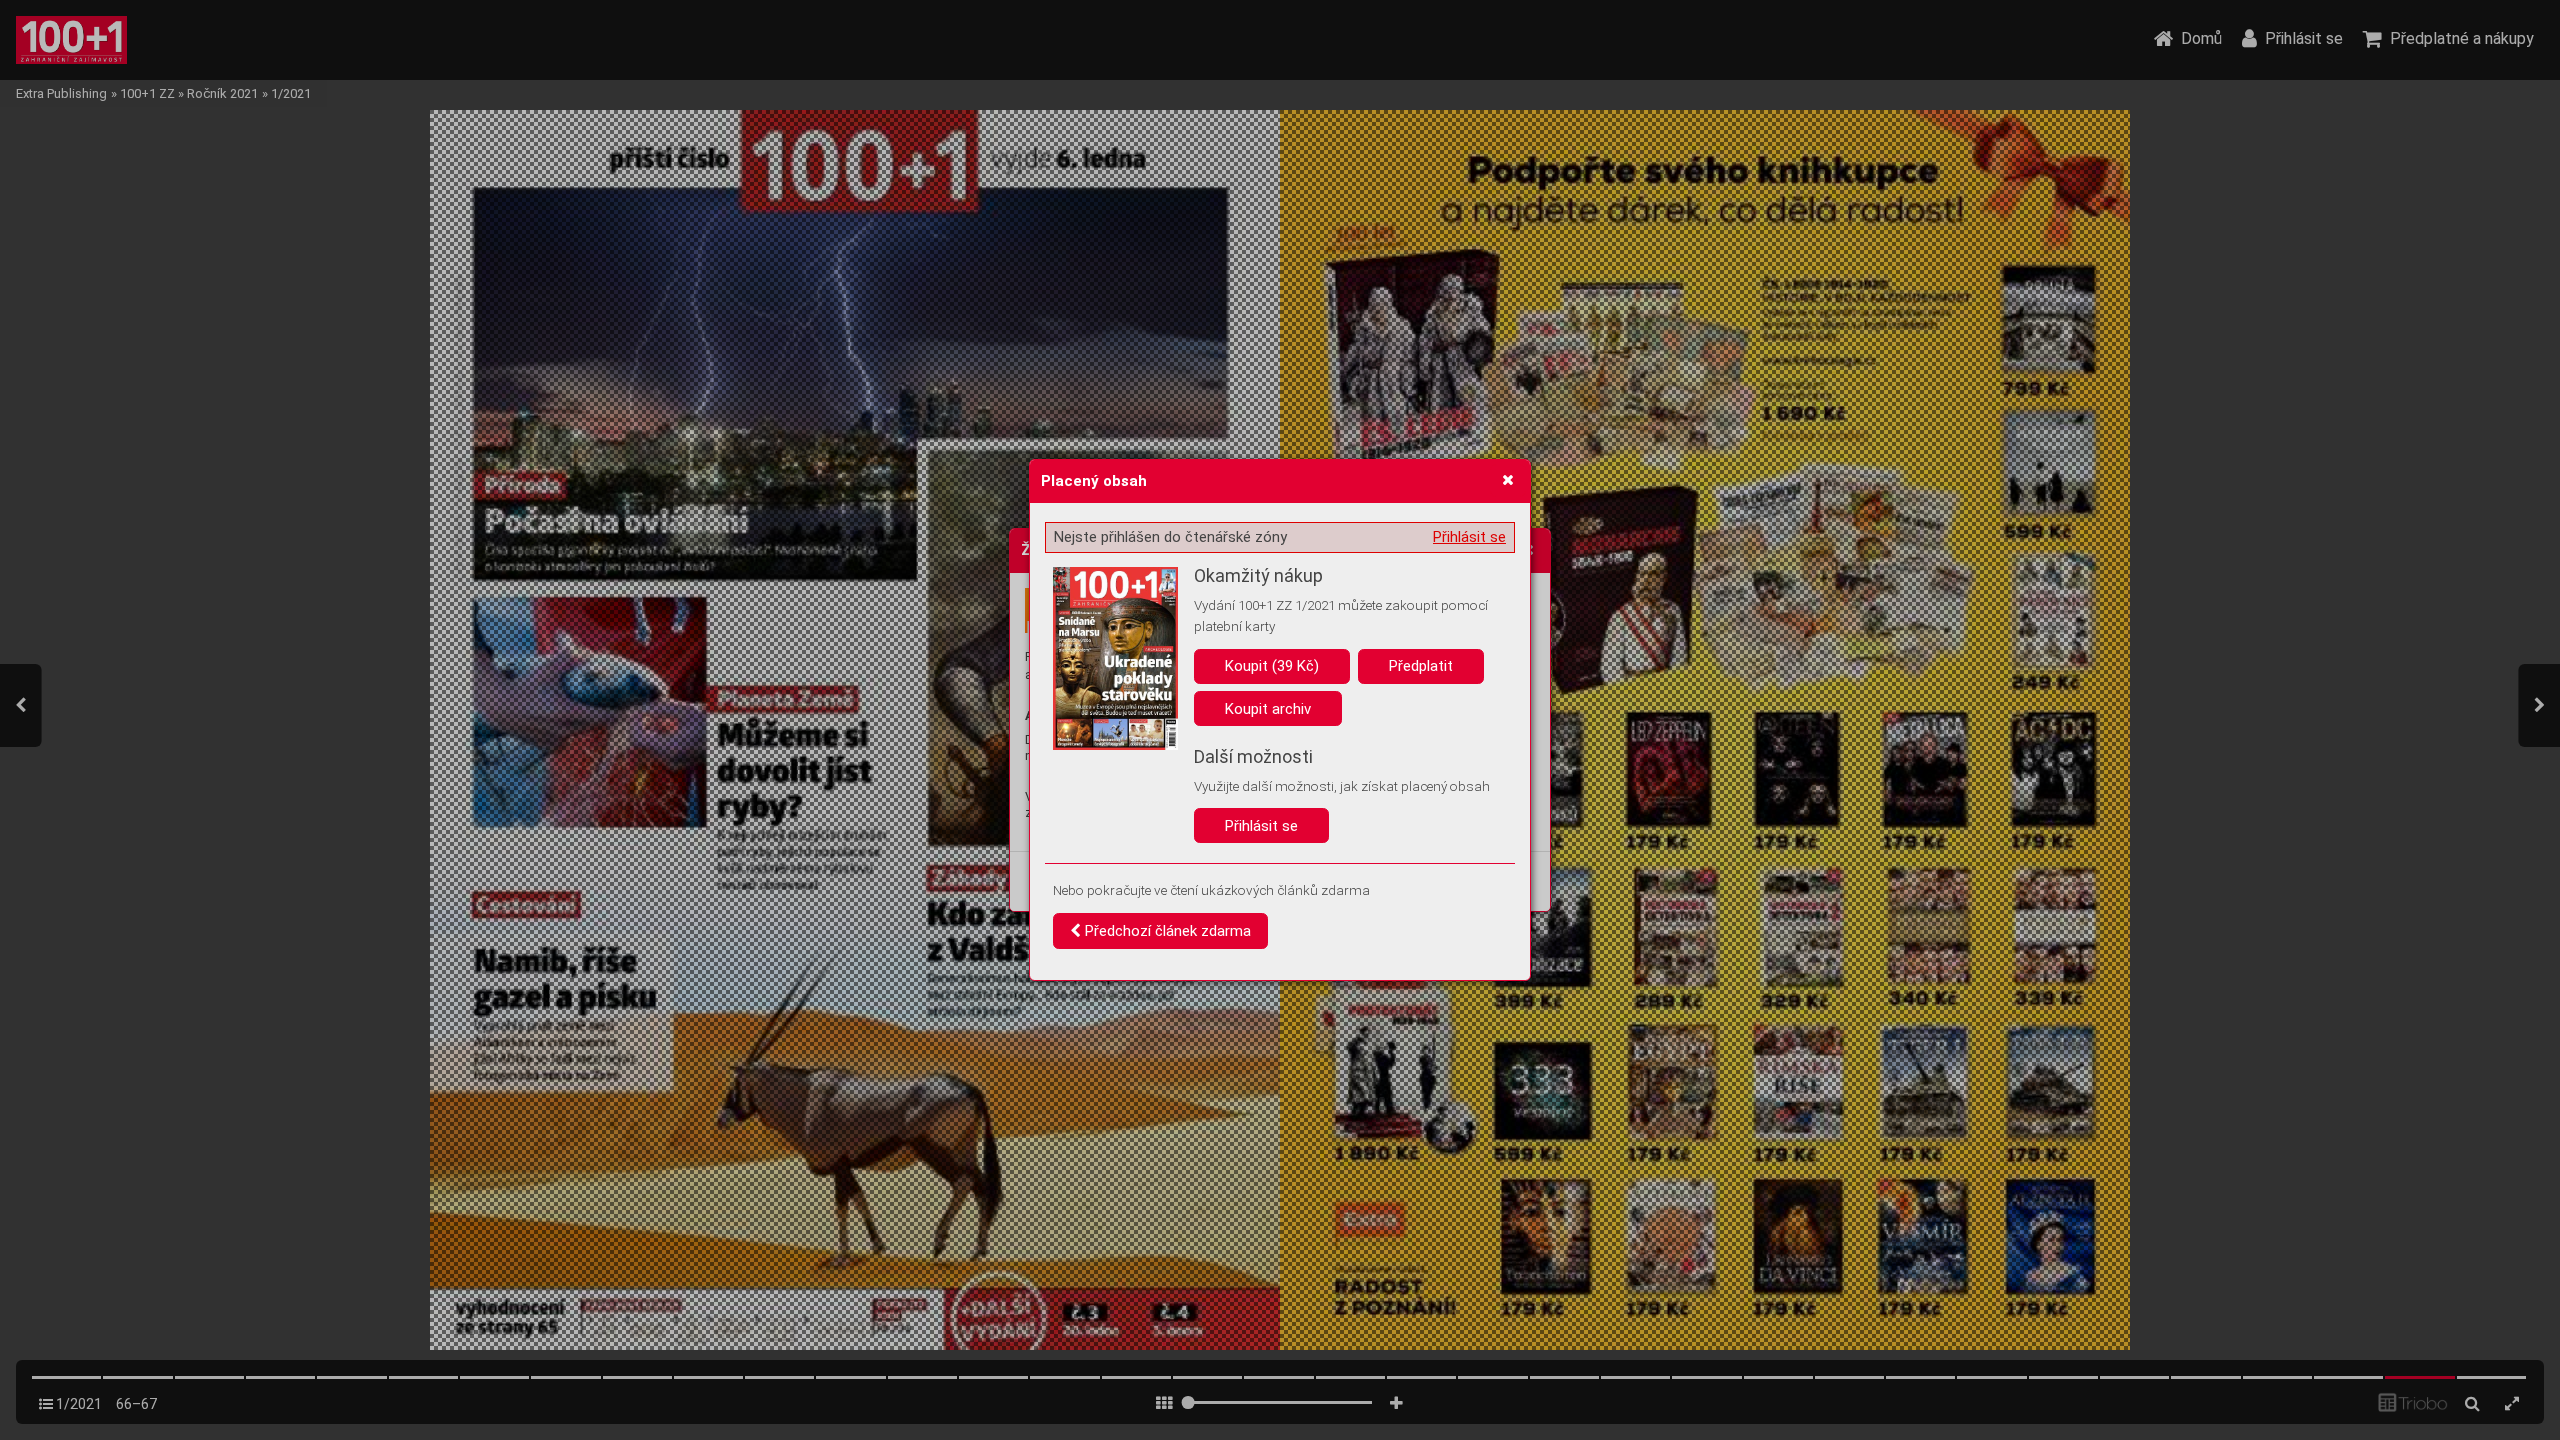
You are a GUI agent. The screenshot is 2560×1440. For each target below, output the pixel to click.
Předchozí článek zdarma (1166, 931)
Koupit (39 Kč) (1272, 666)
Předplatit (1421, 666)
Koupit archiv (1268, 709)
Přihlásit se (1469, 537)
